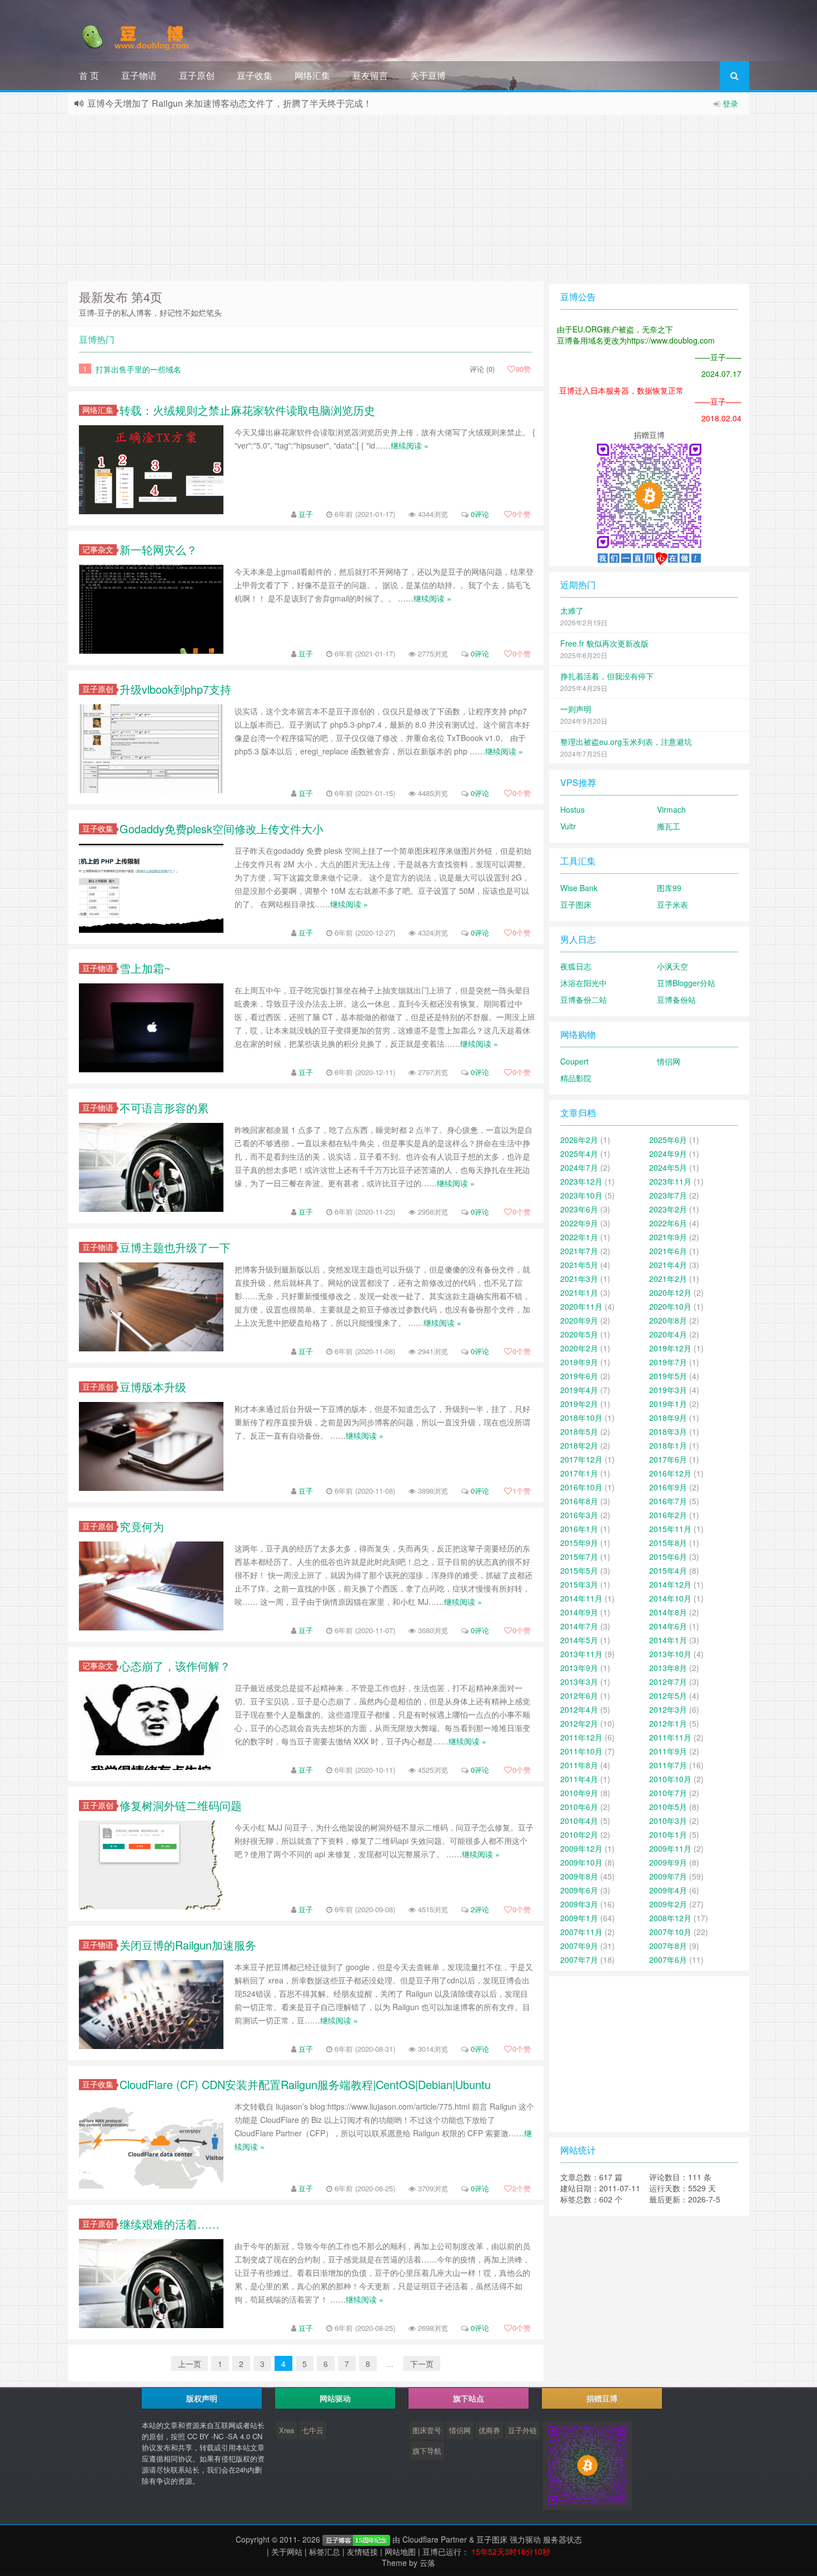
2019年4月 (579, 1390)
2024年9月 (668, 1153)
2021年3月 (579, 1279)
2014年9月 (579, 1612)
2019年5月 (668, 1376)
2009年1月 (579, 1918)
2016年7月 (668, 1501)
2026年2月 (579, 1140)
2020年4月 (668, 1334)
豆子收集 (255, 75)
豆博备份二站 (584, 999)
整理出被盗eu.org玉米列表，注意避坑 (626, 742)
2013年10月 (670, 1654)
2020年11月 (581, 1306)
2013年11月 (581, 1654)
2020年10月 (670, 1306)
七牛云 (313, 2430)
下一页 (422, 2364)
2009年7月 (668, 1876)
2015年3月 (579, 1584)
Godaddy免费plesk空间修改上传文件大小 (221, 829)
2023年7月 (668, 1195)
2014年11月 (581, 1598)
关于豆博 (428, 75)
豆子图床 (576, 904)
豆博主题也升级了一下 (175, 1247)
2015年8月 (668, 1543)
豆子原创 (197, 75)
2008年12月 (670, 1918)
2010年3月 (668, 1821)
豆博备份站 (676, 999)
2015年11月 (670, 1529)
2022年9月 (579, 1223)
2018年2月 (579, 1445)
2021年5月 (579, 1265)
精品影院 (576, 1078)
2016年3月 (579, 1515)
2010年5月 (668, 1807)
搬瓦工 (669, 826)
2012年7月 (668, 1682)
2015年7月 (579, 1556)
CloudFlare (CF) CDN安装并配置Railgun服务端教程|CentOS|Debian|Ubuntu (305, 2084)
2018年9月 (668, 1418)
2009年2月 (668, 1904)
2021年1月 (579, 1292)
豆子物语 (139, 75)
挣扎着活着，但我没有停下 (607, 676)
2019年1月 (668, 1404)
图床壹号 (427, 2430)
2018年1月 (668, 1445)
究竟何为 (142, 1526)
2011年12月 (581, 1737)
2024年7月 (579, 1167)
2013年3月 (579, 1682)
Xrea (287, 2430)
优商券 (489, 2430)
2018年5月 (579, 1431)
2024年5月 (668, 1167)
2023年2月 (668, 1209)
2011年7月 (668, 1765)
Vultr (568, 826)
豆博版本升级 (153, 1387)
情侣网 (669, 1061)
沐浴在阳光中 (584, 983)
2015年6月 (668, 1556)
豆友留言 (370, 75)
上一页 (190, 2364)
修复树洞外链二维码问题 (181, 1805)
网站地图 (400, 2552)
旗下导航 (427, 2451)
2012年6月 (579, 1695)
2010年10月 (670, 1779)
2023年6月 (579, 1209)
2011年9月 (668, 1751)
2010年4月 (579, 1821)
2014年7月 (579, 1626)
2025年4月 (579, 1153)
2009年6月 (579, 1890)
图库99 (669, 888)
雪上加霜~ (145, 968)
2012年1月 (668, 1723)
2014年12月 (670, 1584)
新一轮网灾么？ (158, 549)
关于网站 (287, 2552)
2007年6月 (668, 1960)
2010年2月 (579, 1834)
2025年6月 (668, 1140)
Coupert (574, 1061)
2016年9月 (668, 1487)
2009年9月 (668, 1862)
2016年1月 (579, 1529)
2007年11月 (581, 1932)
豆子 (306, 514)
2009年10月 (581, 1862)
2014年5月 (579, 1640)
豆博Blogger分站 (686, 983)
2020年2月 (579, 1348)
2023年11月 (670, 1181)
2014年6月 (668, 1626)
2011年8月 (579, 1765)
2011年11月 (670, 1737)
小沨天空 (672, 966)
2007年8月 (668, 1946)
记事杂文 (98, 549)
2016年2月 (668, 1515)
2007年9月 (579, 1946)
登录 (730, 103)
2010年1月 (668, 1834)
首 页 (89, 75)
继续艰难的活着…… (170, 2224)
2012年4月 (579, 1709)
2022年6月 (668, 1223)
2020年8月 (668, 1320)
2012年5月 (668, 1695)
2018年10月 (581, 1418)
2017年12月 (581, 1459)
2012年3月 (668, 1709)
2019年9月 (579, 1362)
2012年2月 (579, 1723)
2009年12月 (581, 1848)
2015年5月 (579, 1570)
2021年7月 (579, 1251)
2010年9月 (579, 1793)
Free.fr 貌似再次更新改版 (604, 643)
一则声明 (576, 709)
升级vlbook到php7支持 (175, 689)
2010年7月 (668, 1793)
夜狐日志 (576, 966)
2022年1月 (579, 1237)
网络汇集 (312, 75)
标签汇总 (325, 2552)
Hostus (572, 809)
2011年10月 (581, 1751)
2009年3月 (579, 1904)
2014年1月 (668, 1640)
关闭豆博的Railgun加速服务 (188, 1945)
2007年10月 (670, 1932)
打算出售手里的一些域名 (138, 369)
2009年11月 (670, 1848)
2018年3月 (668, 1431)
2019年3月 (668, 1390)
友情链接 (362, 2552)
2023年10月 (581, 1195)
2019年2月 (579, 1404)
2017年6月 (668, 1459)
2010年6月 (579, 1807)
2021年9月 (668, 1237)
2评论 (480, 1909)
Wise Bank (579, 888)
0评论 (480, 514)
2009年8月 (579, 1876)
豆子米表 (672, 904)
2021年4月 (668, 1265)
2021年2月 (668, 1279)
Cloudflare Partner (435, 2539)
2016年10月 (581, 1487)
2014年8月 (668, 1612)
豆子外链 (522, 2430)
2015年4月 (668, 1570)
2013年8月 (668, 1668)
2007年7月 (579, 1960)
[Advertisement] (409, 198)
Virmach (671, 809)
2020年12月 (670, 1292)
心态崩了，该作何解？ (175, 1666)
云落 (427, 2563)
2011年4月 (579, 1779)
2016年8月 (579, 1501)
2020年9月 (579, 1320)
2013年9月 (579, 1668)
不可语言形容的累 (164, 1108)
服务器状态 (562, 2539)
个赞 (522, 514)
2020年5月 (579, 1334)
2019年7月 (668, 1362)
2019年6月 (579, 1376)
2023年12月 (581, 1181)
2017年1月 (579, 1473)
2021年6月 (668, 1251)
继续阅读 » (410, 445)
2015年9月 (579, 1543)
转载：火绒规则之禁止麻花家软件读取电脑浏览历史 (247, 410)
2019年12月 (670, 1348)
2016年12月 (670, 1473)
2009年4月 (668, 1890)
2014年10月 (670, 1598)
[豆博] (356, 2539)
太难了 (572, 610)
